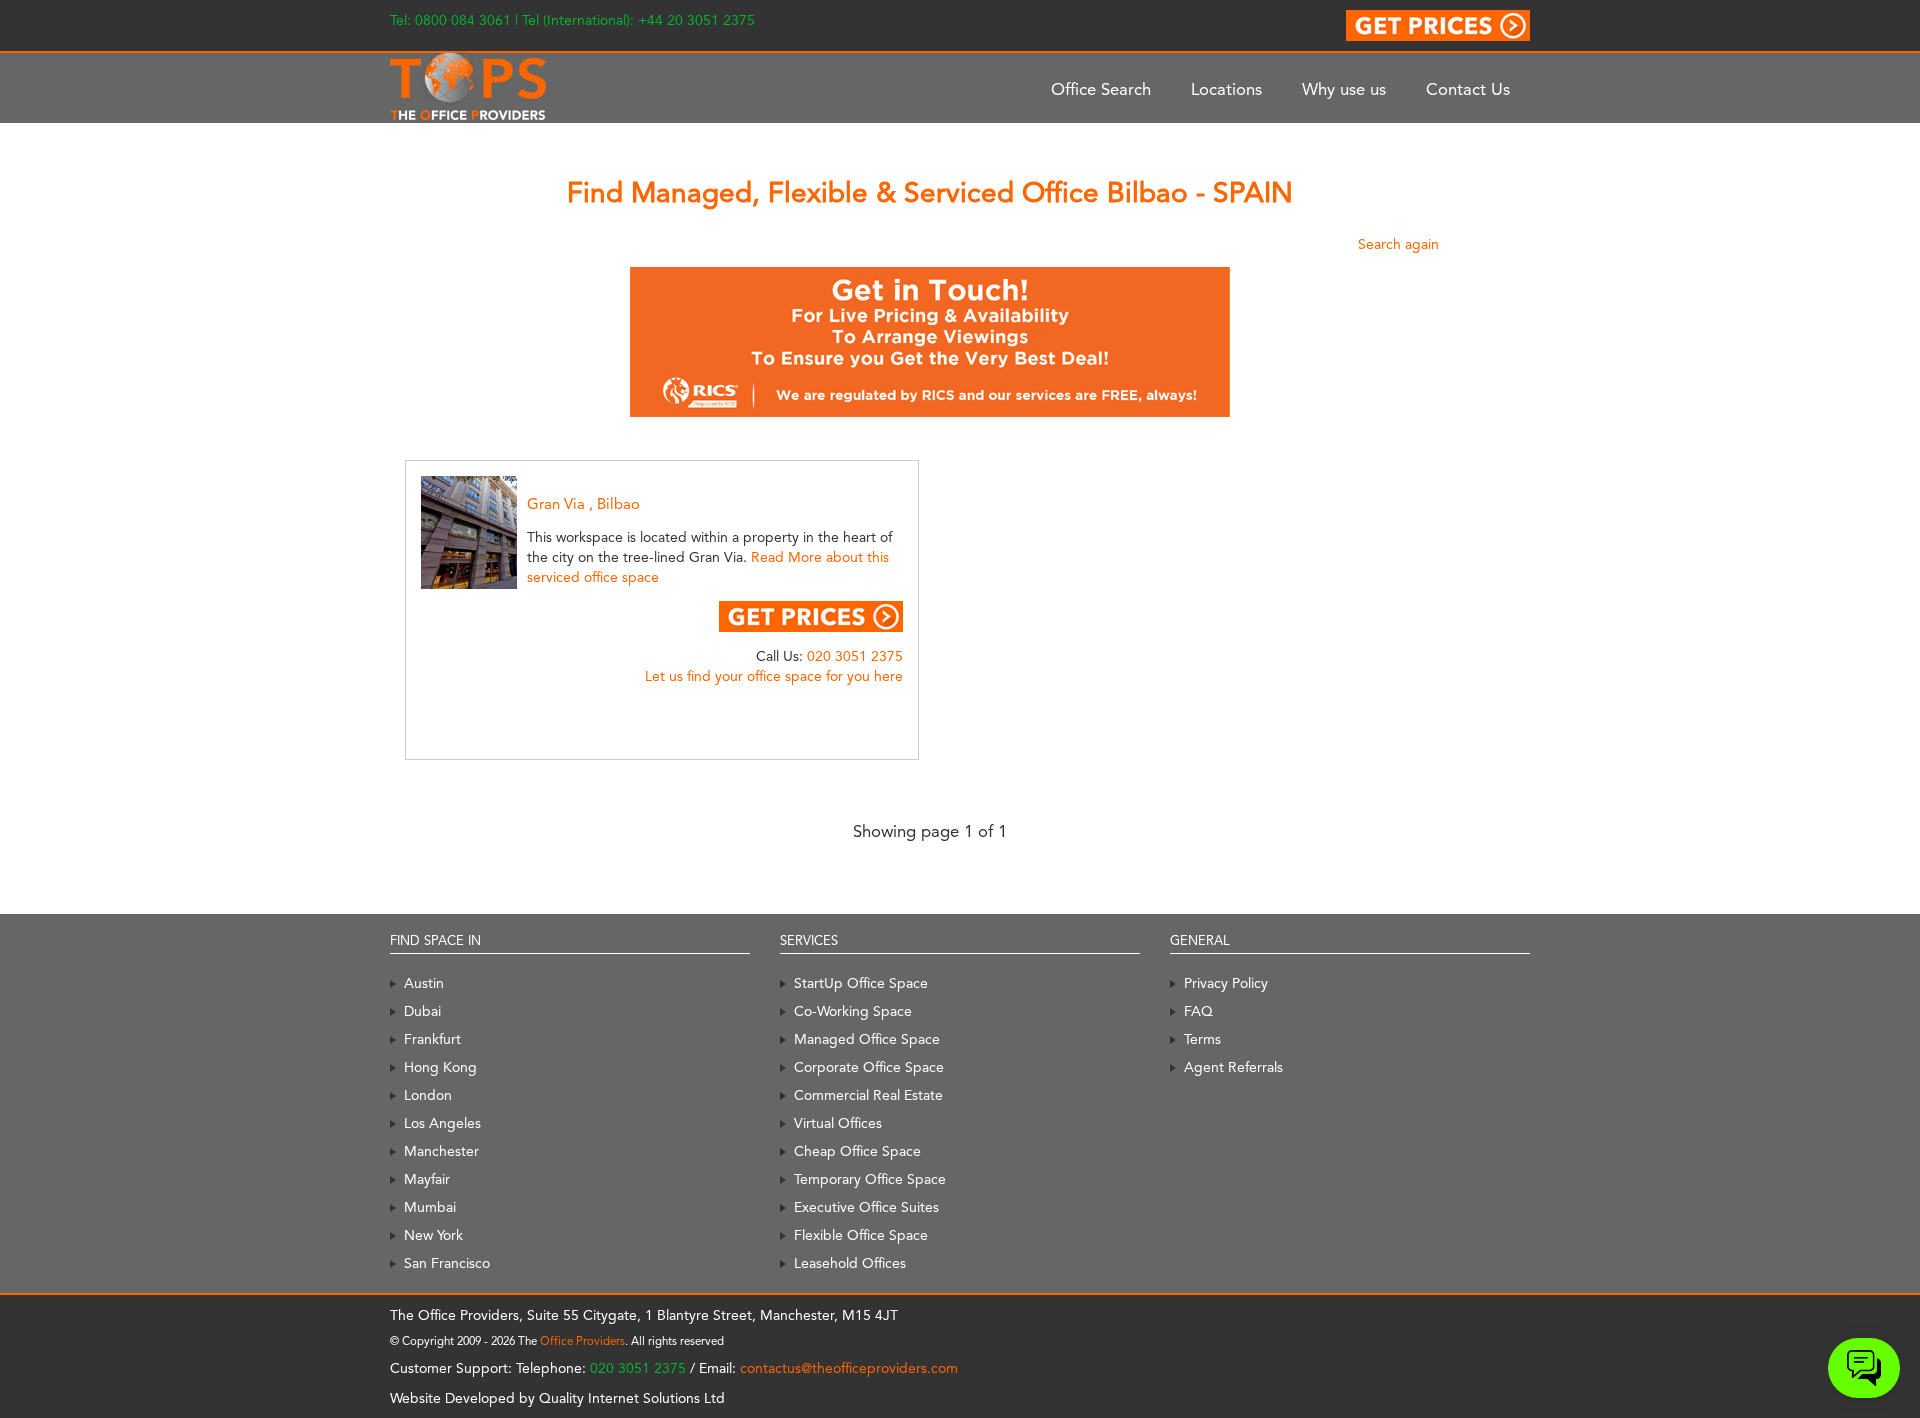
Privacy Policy (1226, 983)
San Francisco (447, 1263)
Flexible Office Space (861, 1235)
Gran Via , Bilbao (583, 504)
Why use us (1344, 89)
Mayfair (427, 1179)
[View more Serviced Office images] (496, 531)
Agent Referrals (1233, 1067)
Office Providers (582, 1341)
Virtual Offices (838, 1123)
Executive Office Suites (866, 1207)
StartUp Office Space (861, 983)
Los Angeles (442, 1123)
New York (433, 1235)
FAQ (1198, 1011)
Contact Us (1468, 89)
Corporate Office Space (869, 1067)
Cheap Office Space (857, 1151)
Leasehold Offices (850, 1263)
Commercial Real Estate (868, 1095)
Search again (1398, 244)
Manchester (441, 1151)
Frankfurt (432, 1039)
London (428, 1095)
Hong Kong (440, 1067)
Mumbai (430, 1207)
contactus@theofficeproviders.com (849, 1368)
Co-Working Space (853, 1011)
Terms (1202, 1039)
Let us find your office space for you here (774, 676)
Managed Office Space (867, 1039)
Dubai (422, 1011)
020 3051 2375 (855, 656)
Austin (424, 983)
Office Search (1101, 89)
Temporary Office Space (870, 1179)
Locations (1226, 89)
